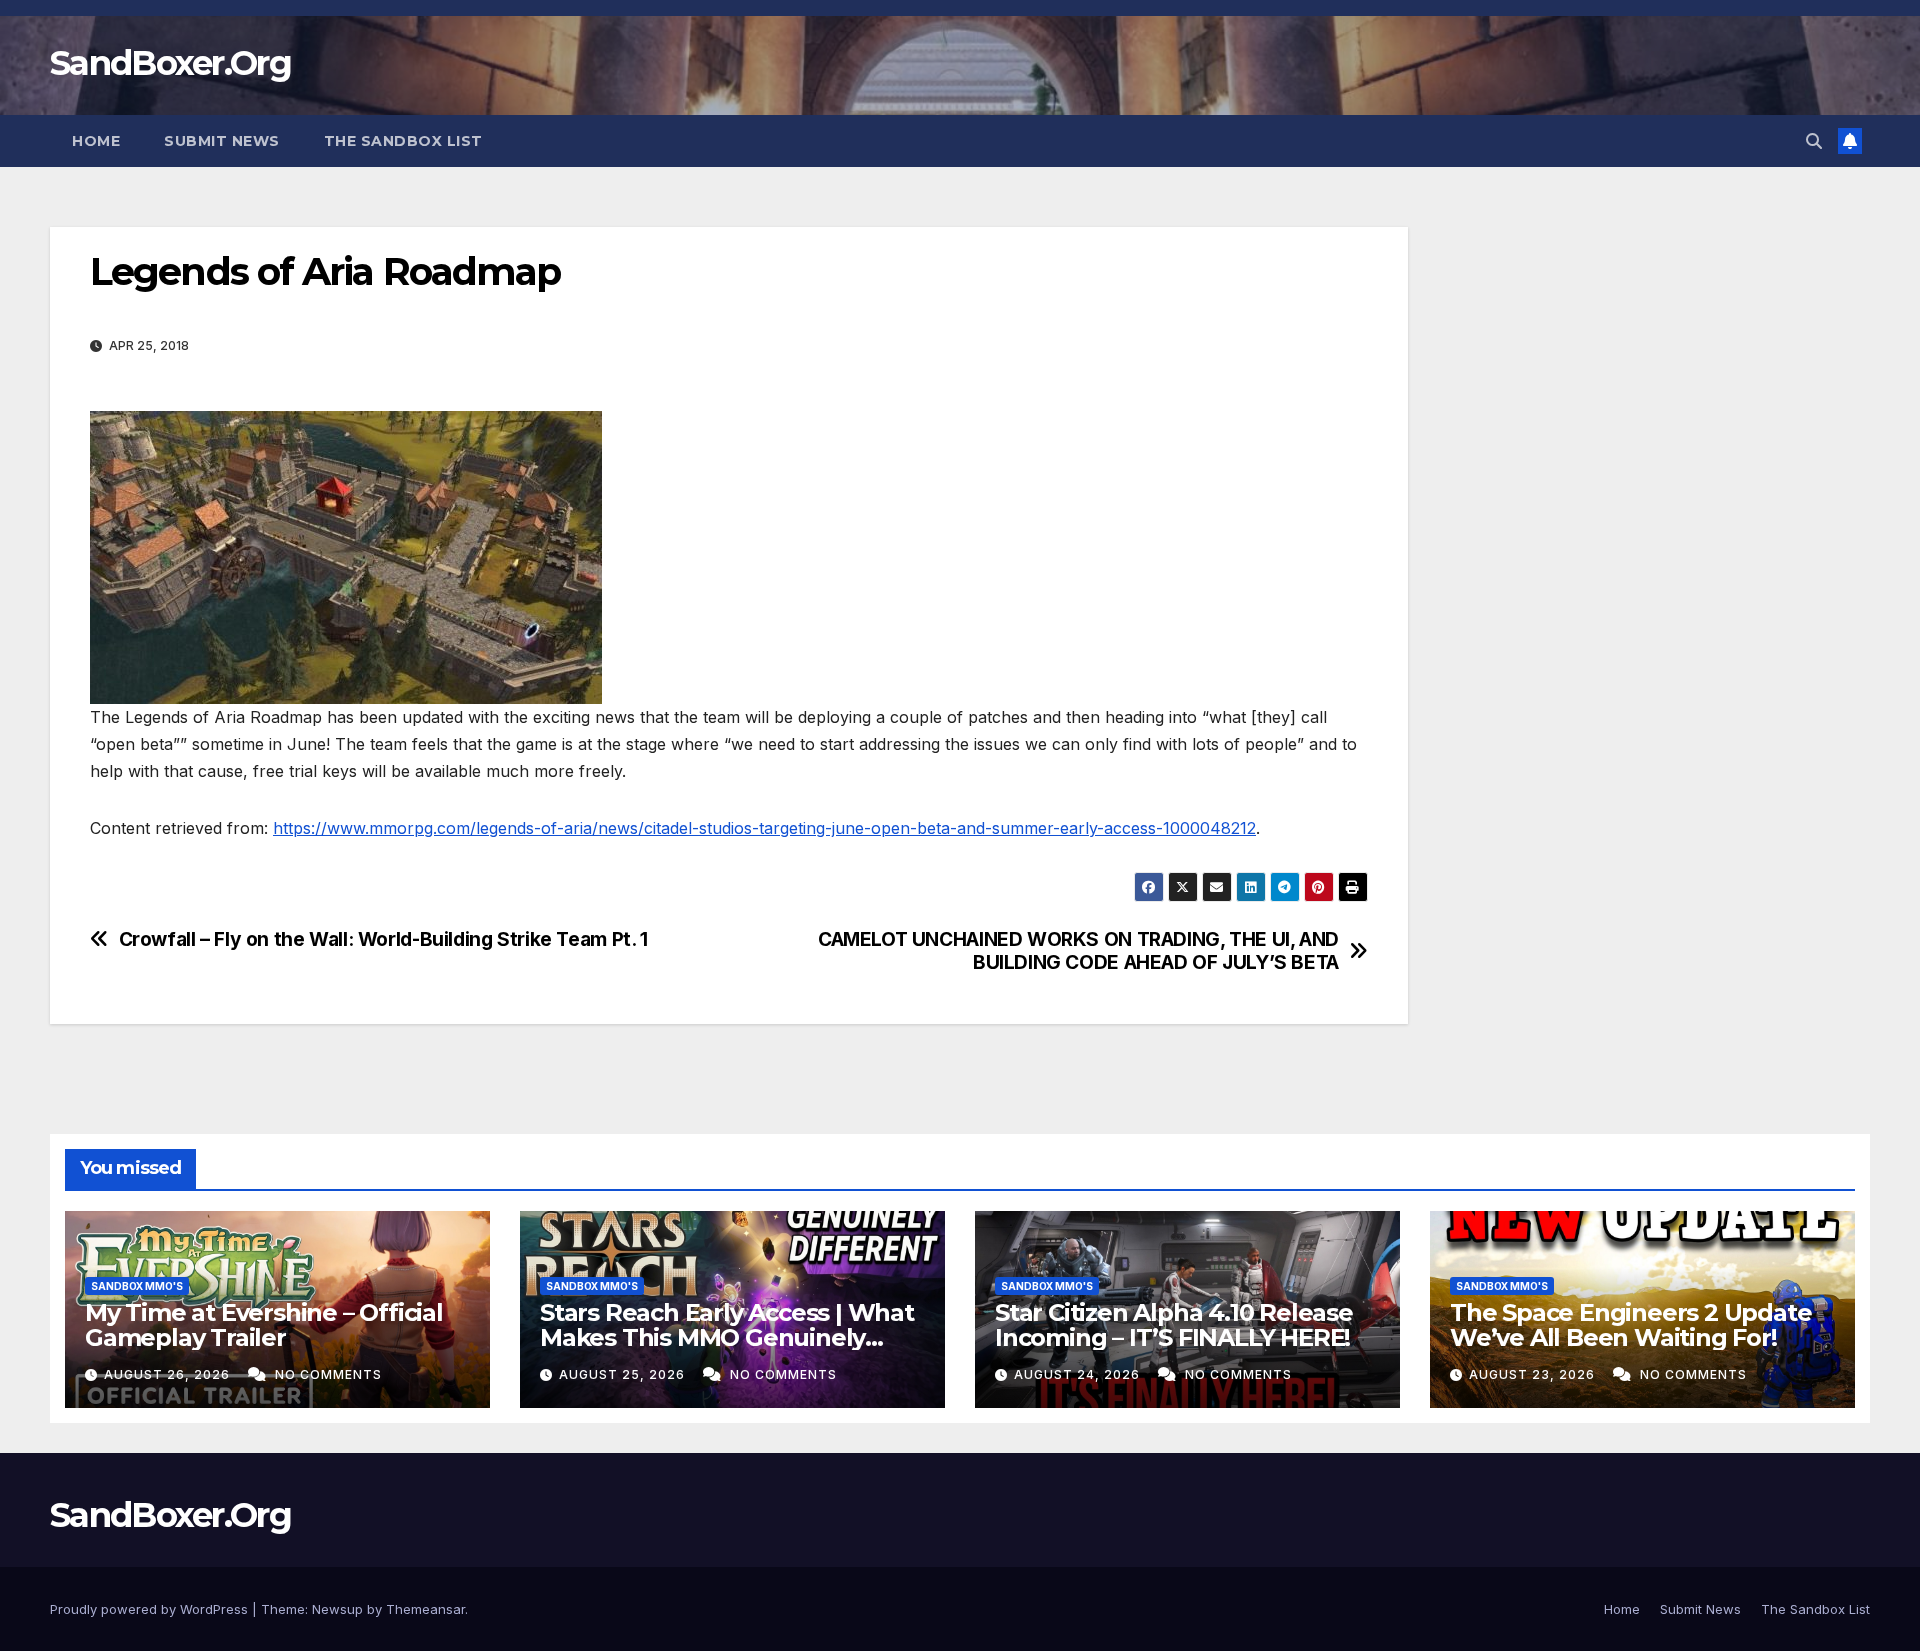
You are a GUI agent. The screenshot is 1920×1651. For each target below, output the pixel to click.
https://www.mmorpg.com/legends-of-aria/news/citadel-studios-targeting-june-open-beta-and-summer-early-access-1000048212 (764, 828)
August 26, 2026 (169, 1374)
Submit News (222, 141)
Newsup (337, 1609)
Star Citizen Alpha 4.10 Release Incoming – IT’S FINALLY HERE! (1174, 1325)
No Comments (328, 1374)
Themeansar (425, 1609)
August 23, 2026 (1534, 1374)
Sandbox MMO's (137, 1286)
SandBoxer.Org (170, 63)
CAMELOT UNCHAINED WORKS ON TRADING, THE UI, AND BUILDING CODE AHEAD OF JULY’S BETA (1078, 951)
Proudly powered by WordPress (151, 1609)
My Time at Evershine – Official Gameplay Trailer (264, 1325)
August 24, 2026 (1079, 1374)
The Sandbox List (403, 141)
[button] (1814, 141)
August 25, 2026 (624, 1374)
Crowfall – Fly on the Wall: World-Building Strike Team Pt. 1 (383, 939)
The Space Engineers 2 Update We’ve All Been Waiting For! (1630, 1325)
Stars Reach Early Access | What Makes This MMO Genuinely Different (727, 1337)
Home (96, 141)
